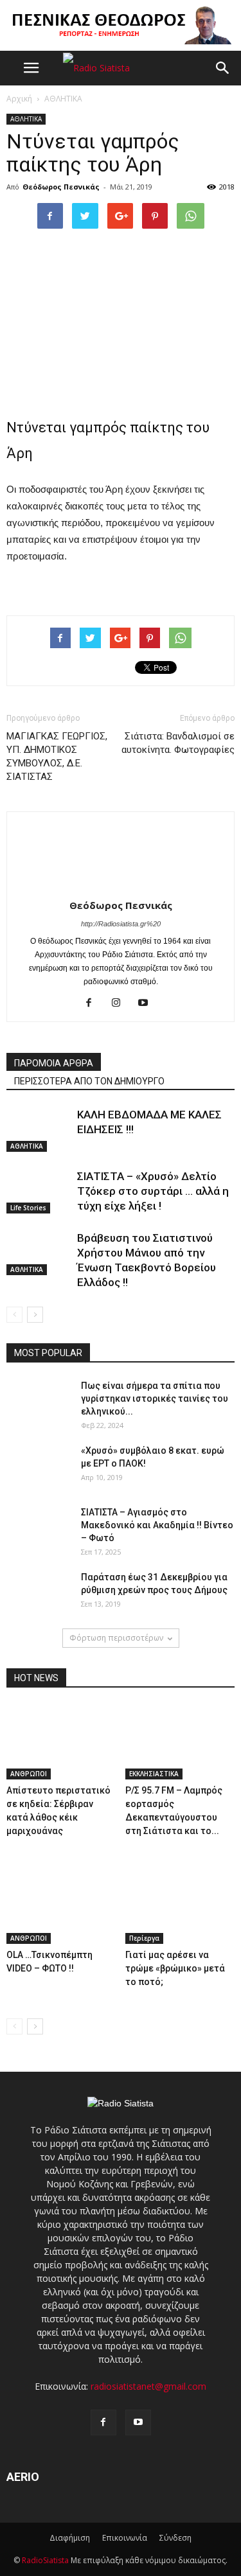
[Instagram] (121, 1003)
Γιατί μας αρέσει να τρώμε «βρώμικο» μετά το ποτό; (175, 1968)
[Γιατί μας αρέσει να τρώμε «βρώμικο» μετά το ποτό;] (180, 1906)
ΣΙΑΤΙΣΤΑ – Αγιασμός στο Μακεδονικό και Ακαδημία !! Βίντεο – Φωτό (157, 1525)
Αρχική (19, 99)
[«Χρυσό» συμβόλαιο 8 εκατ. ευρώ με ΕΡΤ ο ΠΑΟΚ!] (39, 1467)
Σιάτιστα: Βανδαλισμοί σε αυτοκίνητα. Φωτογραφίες (178, 743)
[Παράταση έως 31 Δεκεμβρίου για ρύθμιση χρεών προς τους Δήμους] (39, 1593)
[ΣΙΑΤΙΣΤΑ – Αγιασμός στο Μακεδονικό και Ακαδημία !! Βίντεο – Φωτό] (39, 1528)
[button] (223, 68)
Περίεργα (144, 1938)
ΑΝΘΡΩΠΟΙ (29, 1774)
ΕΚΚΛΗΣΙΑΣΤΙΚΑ (154, 1774)
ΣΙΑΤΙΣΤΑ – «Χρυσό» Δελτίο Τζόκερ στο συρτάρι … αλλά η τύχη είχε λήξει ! (153, 1191)
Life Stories (28, 1208)
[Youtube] (147, 1003)
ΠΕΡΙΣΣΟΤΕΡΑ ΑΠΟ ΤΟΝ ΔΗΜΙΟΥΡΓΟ (89, 1081)
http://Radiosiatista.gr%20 (121, 924)
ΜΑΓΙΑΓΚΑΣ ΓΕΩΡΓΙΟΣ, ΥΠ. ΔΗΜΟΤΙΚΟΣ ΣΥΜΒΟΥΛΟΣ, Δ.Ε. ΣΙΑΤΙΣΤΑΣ (57, 756)
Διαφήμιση (70, 2538)
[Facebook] (94, 1003)
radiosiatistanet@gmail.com (148, 2386)
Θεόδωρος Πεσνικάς (61, 187)
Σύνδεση (175, 2538)
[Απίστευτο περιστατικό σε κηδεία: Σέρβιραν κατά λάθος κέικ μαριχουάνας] (61, 1742)
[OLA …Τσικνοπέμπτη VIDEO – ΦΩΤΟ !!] (61, 1906)
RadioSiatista (45, 2560)
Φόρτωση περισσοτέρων (116, 1638)
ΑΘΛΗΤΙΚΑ (26, 119)
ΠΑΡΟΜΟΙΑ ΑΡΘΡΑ (54, 1063)
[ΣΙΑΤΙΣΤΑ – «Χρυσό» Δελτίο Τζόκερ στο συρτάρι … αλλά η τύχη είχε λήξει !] (39, 1191)
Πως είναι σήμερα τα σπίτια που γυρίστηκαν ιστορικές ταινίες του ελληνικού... (155, 1398)
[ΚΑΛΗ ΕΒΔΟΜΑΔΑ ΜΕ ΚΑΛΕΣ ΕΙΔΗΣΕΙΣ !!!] (39, 1130)
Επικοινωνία (125, 2538)
